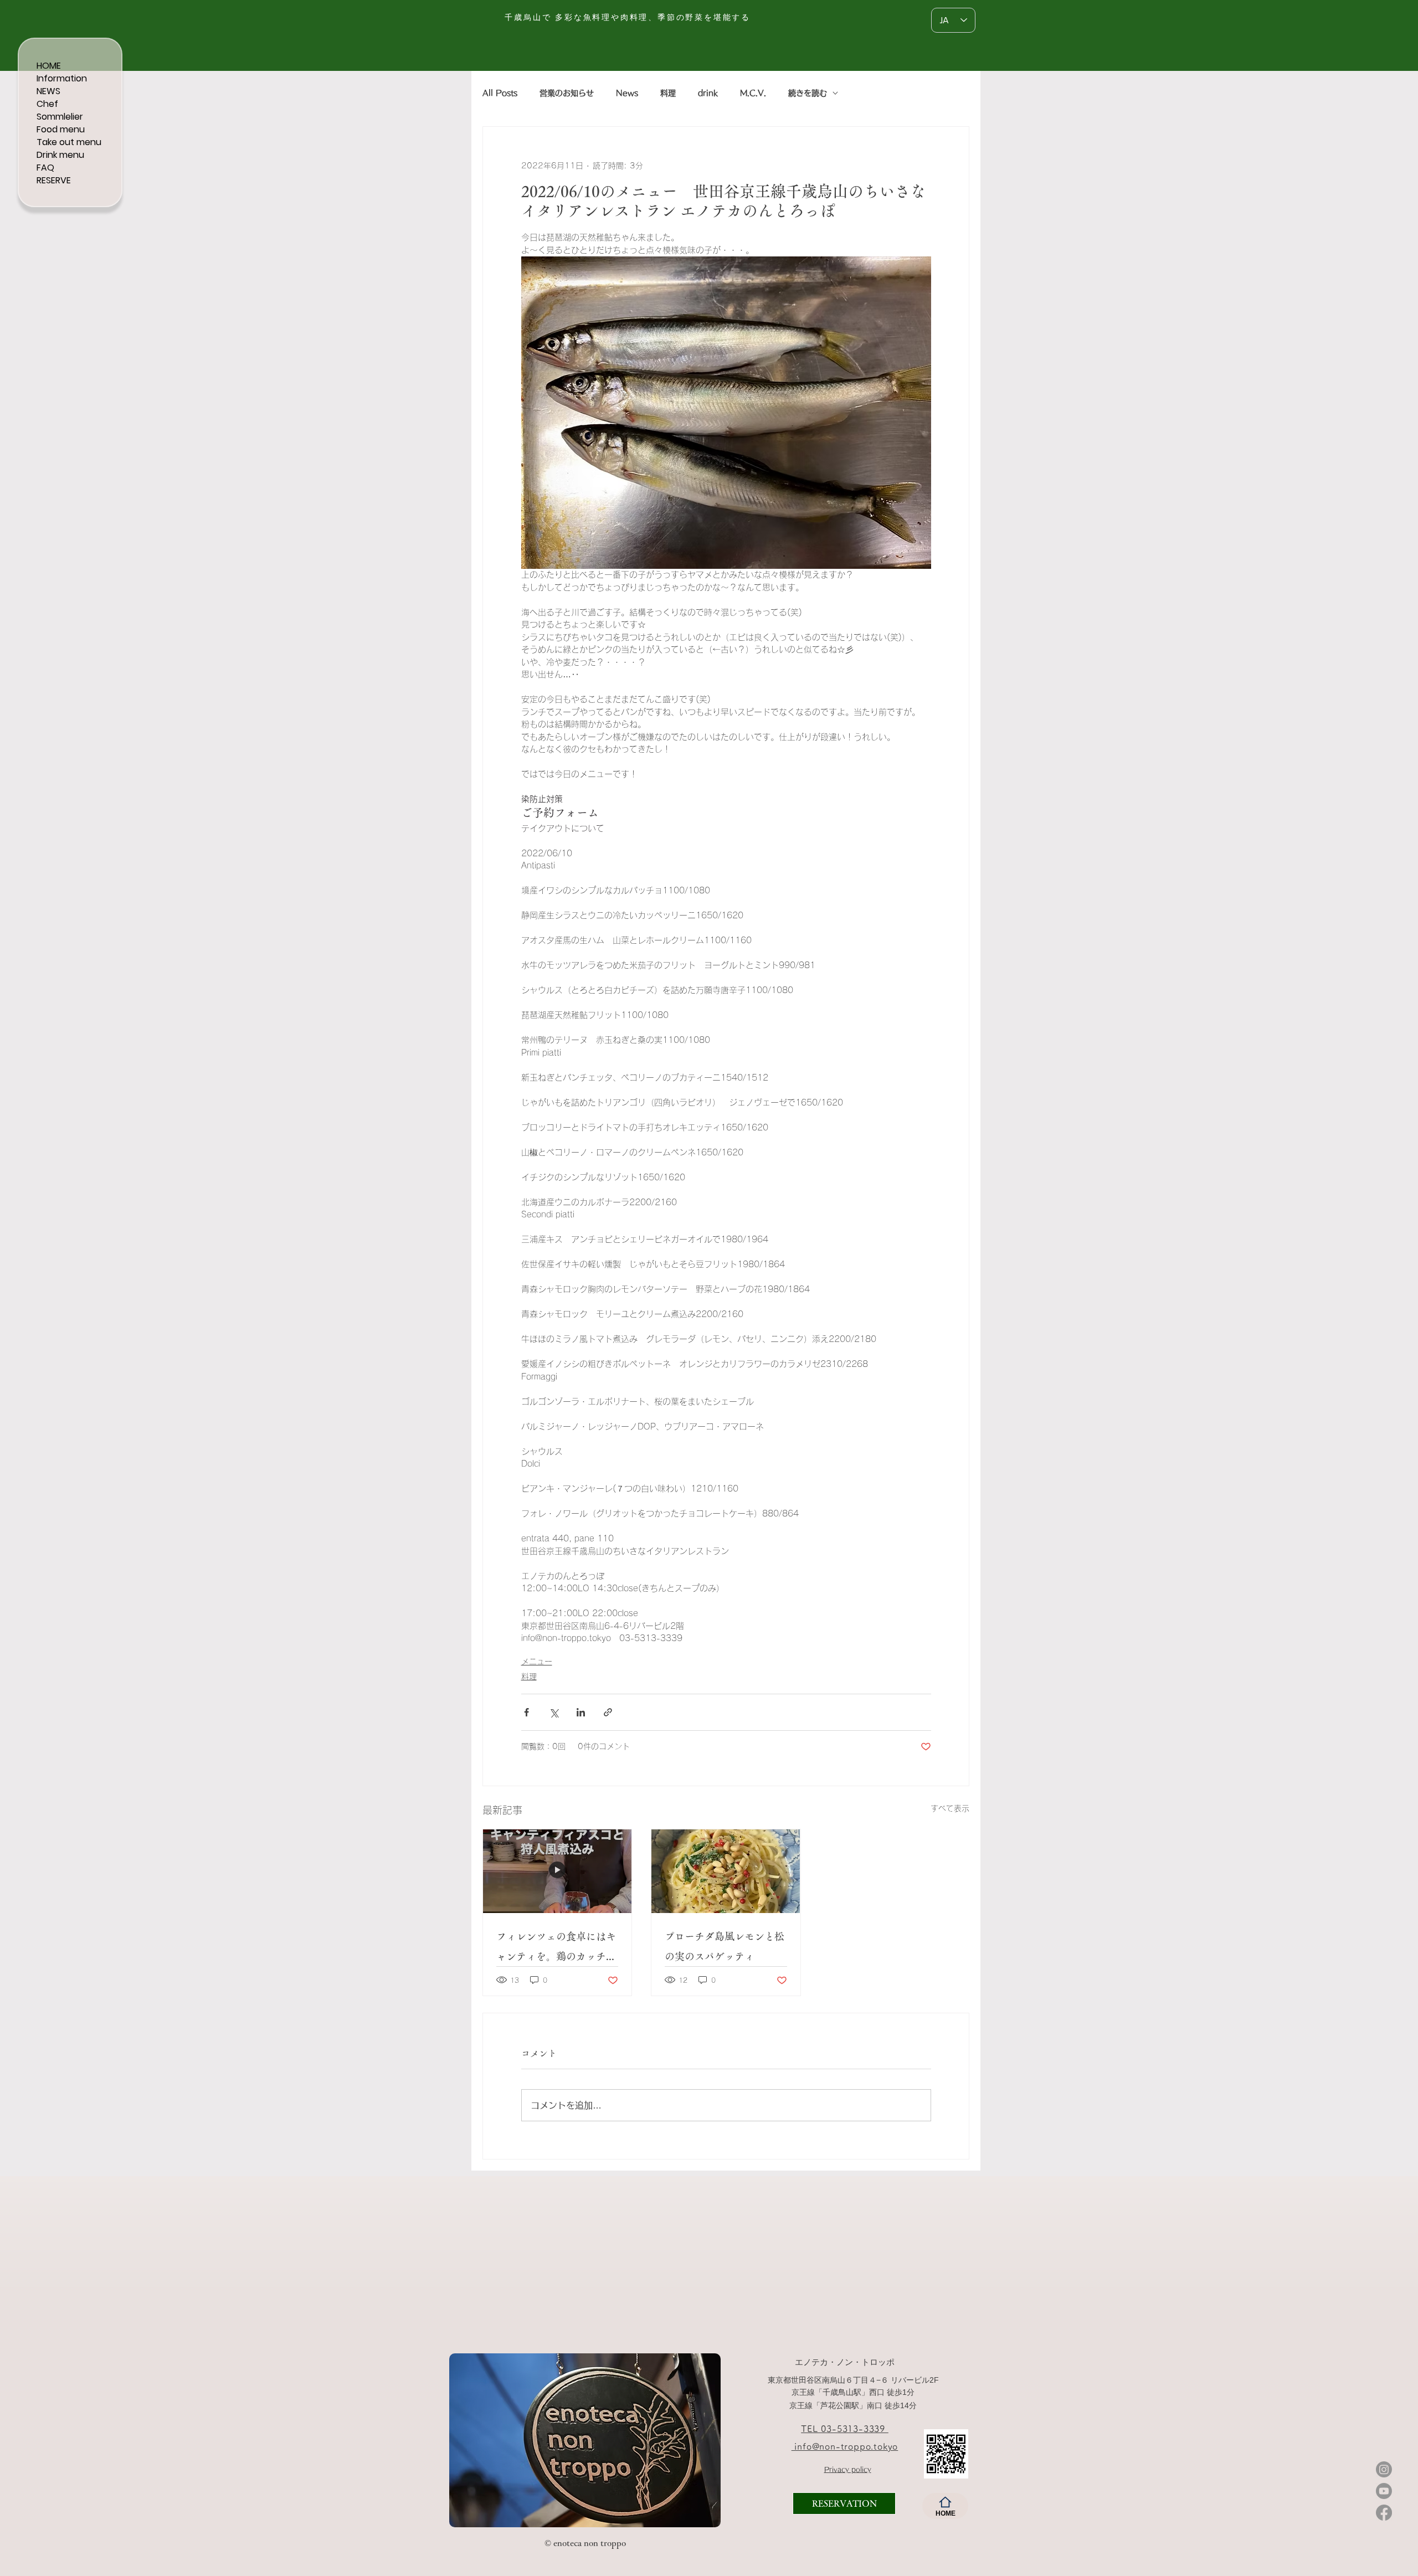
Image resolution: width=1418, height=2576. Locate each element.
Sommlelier (60, 117)
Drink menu (60, 155)
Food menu (61, 129)
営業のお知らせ (567, 93)
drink (708, 93)
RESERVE (54, 180)
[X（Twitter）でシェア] (554, 1712)
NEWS (48, 91)
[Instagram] (1384, 2469)
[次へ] (705, 2440)
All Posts (500, 93)
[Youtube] (1384, 2491)
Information (62, 78)
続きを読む (808, 93)
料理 (668, 93)
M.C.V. (753, 93)
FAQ (45, 168)
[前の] (465, 2440)
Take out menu (69, 142)
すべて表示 (950, 1808)
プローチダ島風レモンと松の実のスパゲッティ (725, 1946)
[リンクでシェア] (608, 1712)
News (627, 93)
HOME (49, 66)
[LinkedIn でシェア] (581, 1712)
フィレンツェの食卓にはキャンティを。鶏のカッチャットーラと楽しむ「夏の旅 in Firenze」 (556, 1949)
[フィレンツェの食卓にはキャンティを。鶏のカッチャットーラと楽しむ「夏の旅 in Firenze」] (557, 1871)
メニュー (537, 1662)
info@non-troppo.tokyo (845, 2446)
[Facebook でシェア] (526, 1712)
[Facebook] (1384, 2513)
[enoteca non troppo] (526, 2509)
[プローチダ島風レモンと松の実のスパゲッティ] (726, 1871)
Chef (47, 104)
